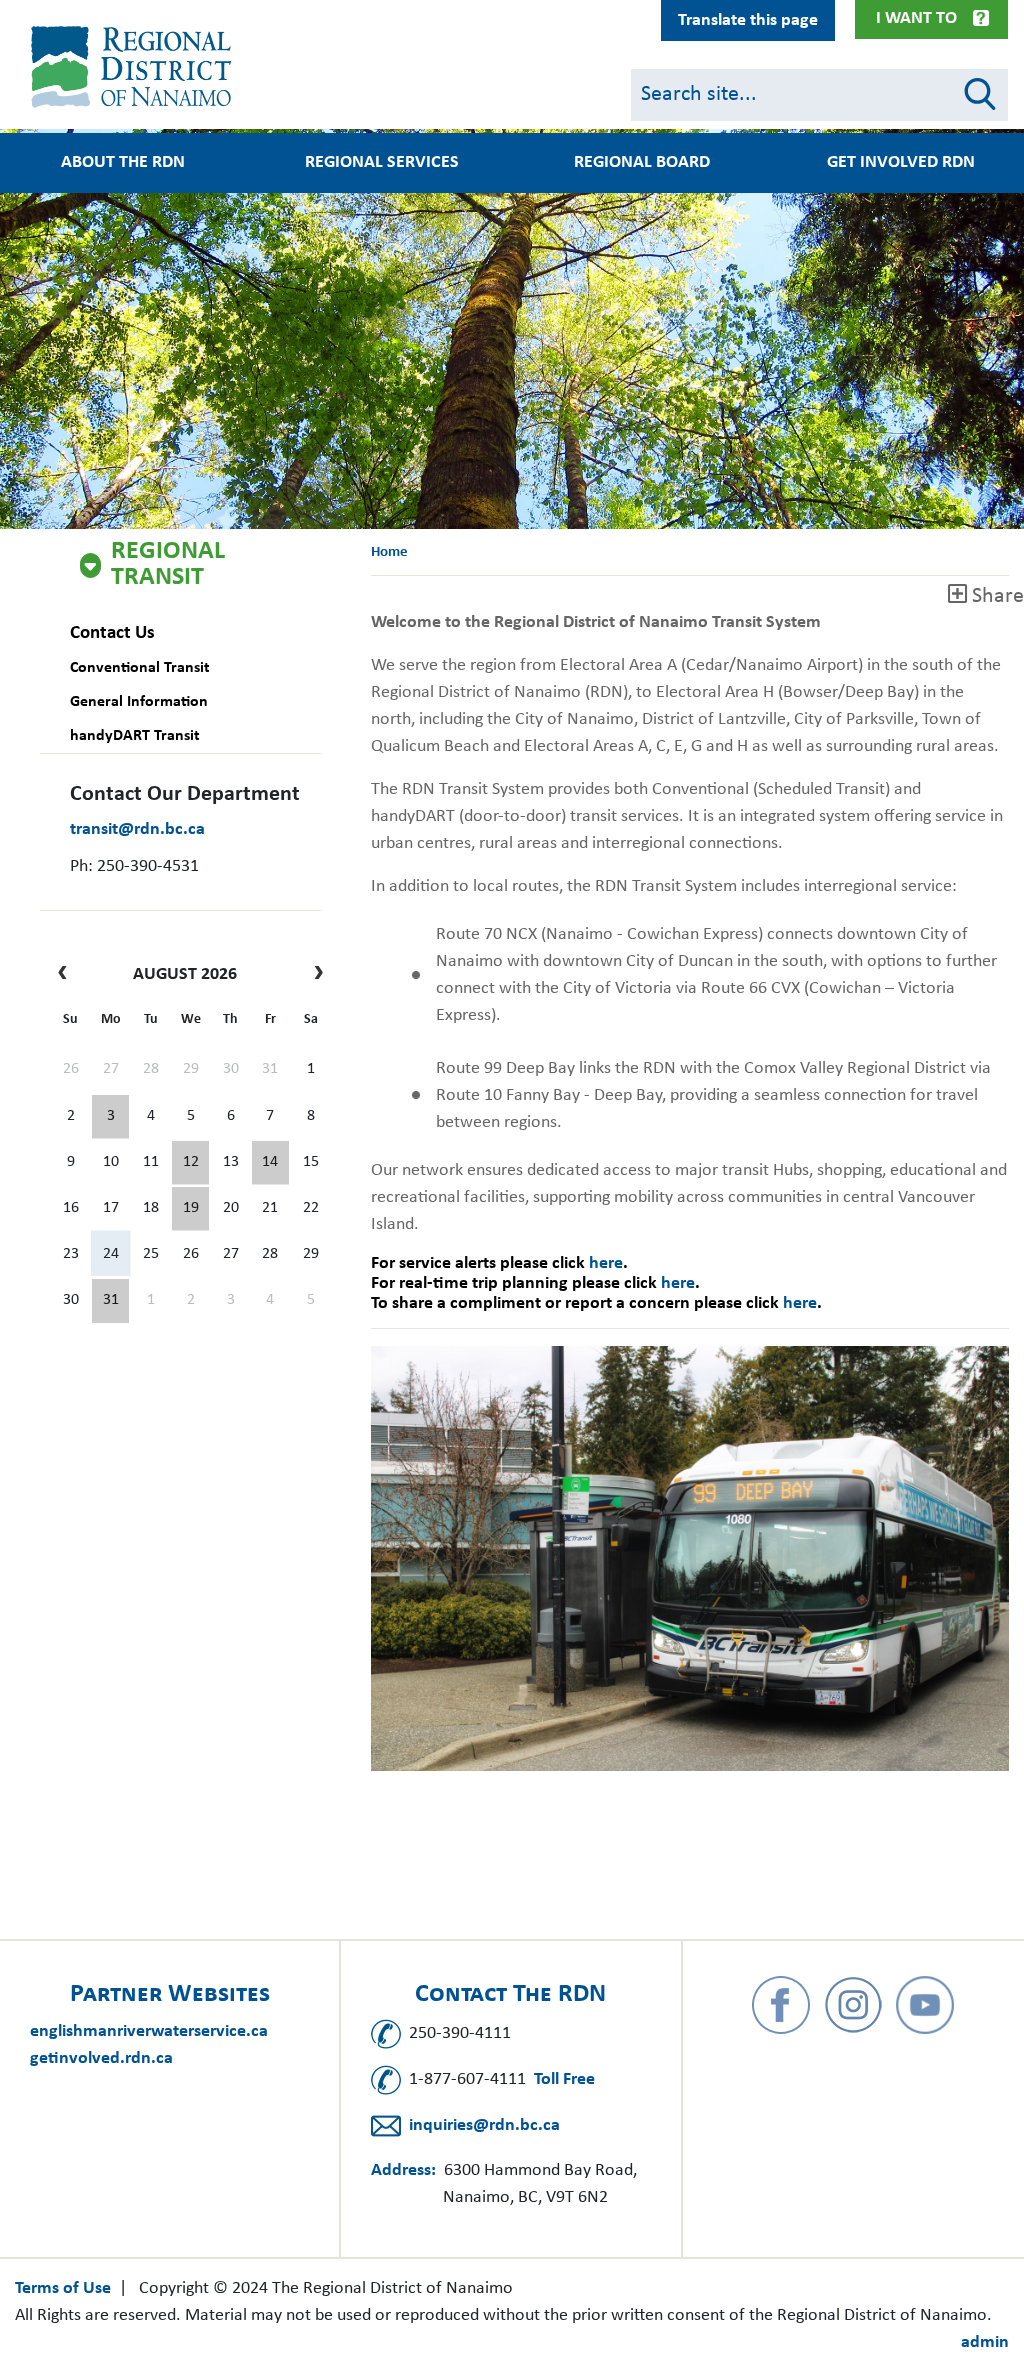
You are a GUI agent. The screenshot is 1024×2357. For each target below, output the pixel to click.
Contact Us (112, 633)
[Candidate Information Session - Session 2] (190, 1163)
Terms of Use (63, 2288)
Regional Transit (168, 565)
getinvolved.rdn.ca (101, 2058)
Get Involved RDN (901, 163)
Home (389, 552)
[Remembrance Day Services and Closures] (270, 1163)
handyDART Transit (135, 736)
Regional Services (382, 163)
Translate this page (748, 20)
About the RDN (123, 163)
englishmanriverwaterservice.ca (149, 2031)
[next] (313, 975)
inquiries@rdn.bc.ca (484, 2125)
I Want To (916, 18)
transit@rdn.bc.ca (137, 829)
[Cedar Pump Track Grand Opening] (110, 1301)
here (606, 1263)
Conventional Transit (140, 668)
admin (985, 2342)
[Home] (135, 67)
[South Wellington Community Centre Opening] (190, 1209)
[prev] (67, 975)
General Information (139, 702)
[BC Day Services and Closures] (110, 1117)
